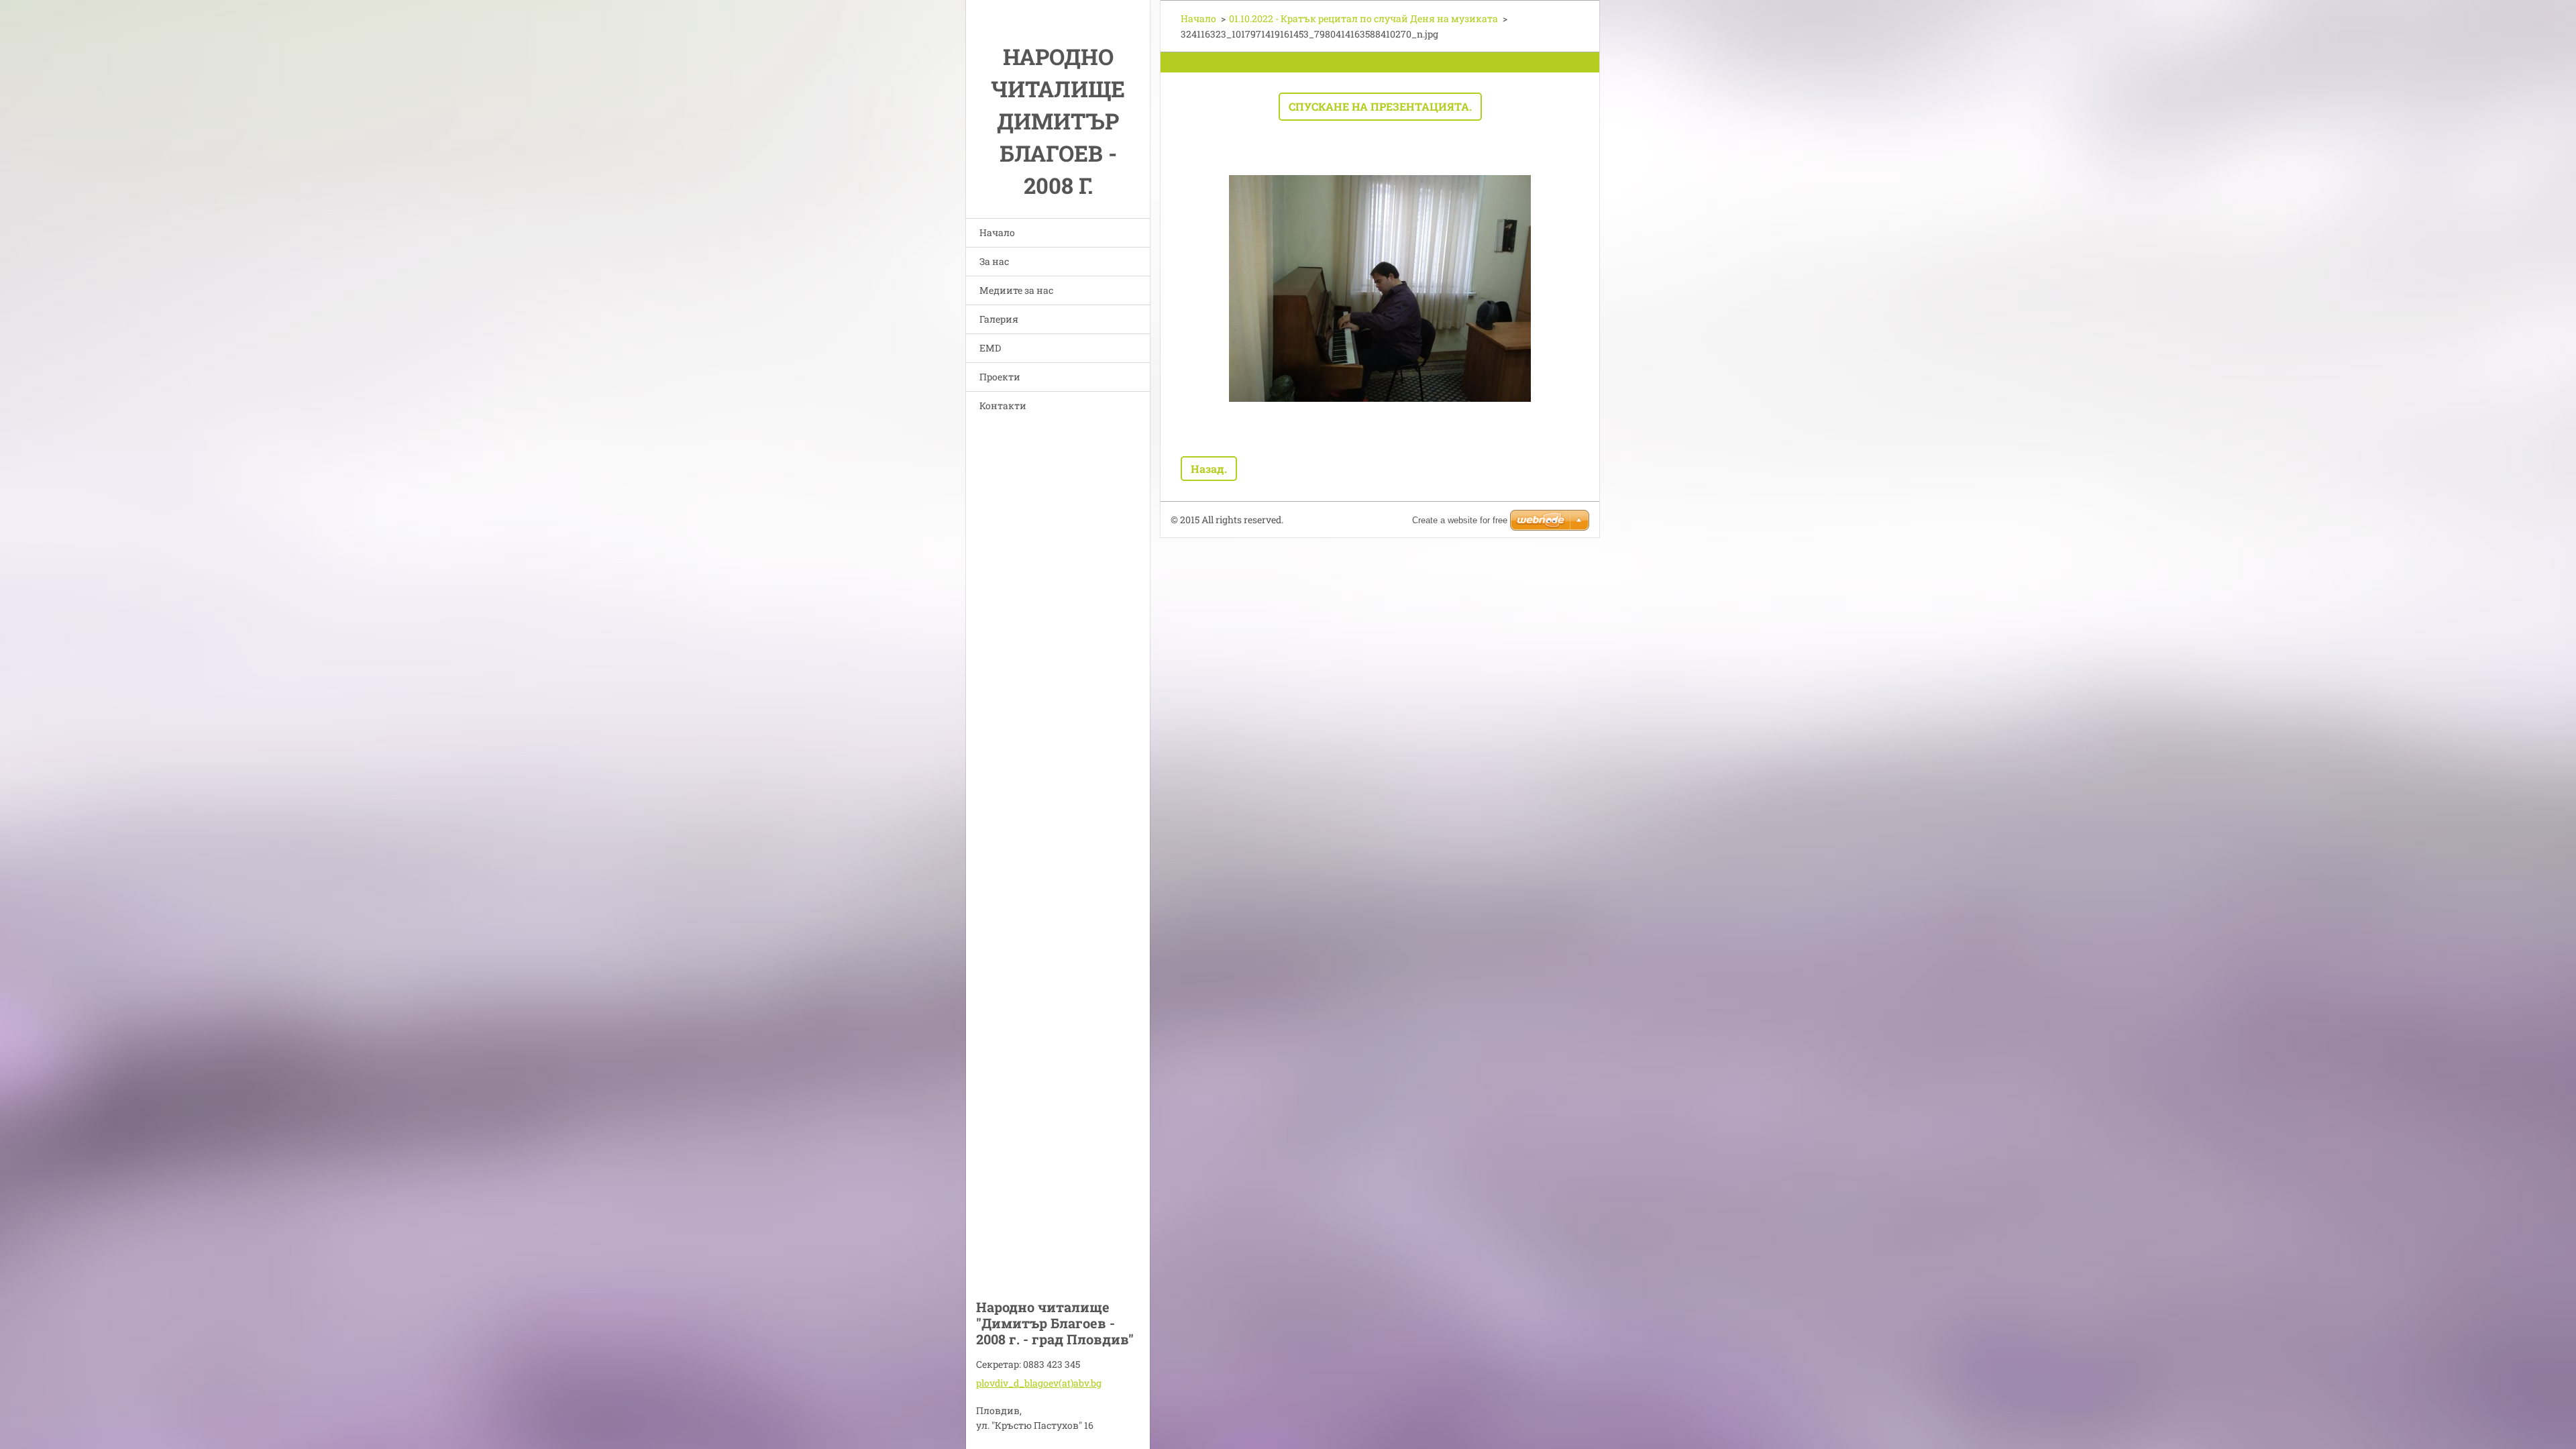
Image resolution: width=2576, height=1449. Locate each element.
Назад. (1209, 469)
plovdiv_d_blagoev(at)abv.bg (1039, 1383)
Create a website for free (1460, 520)
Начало (997, 232)
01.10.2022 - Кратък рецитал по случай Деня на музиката (1363, 18)
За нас (994, 261)
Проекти (1000, 377)
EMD (990, 348)
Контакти (1003, 406)
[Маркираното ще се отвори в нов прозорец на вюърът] (1380, 288)
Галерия (999, 319)
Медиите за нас (1016, 290)
